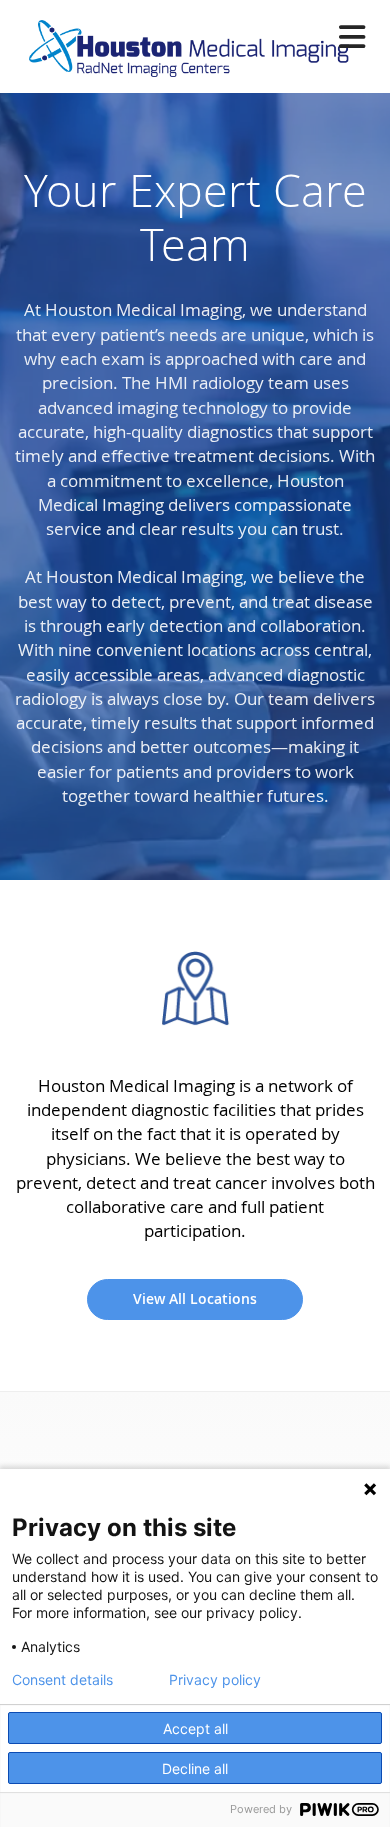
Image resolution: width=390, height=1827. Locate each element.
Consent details (62, 1680)
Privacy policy (215, 1680)
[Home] (182, 43)
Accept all (195, 1728)
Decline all (195, 1768)
